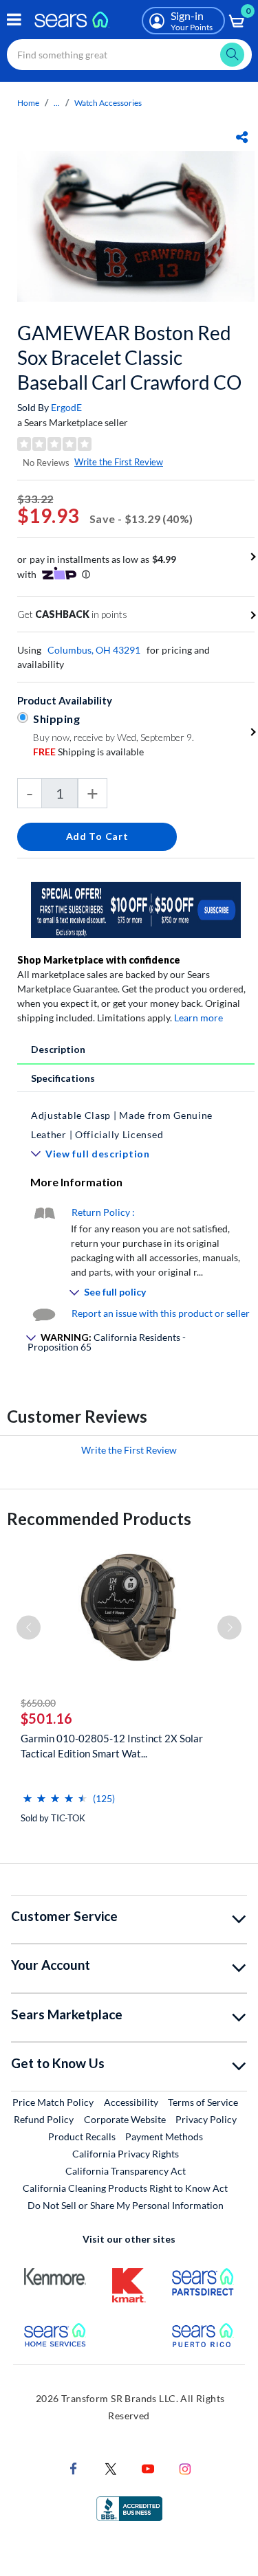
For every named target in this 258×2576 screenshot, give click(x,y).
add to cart (97, 836)
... (57, 103)
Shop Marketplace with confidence (99, 960)
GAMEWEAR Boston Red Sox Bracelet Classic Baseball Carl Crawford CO (129, 357)
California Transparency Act (126, 2171)
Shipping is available (88, 752)
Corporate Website (126, 2119)
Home (28, 103)
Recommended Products (99, 1519)
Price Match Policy (53, 2102)
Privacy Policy (206, 2119)
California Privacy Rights (126, 2154)
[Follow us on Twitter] (111, 2468)
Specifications (63, 1078)
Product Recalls (82, 2136)
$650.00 (38, 1703)
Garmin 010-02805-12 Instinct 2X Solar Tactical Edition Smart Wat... (112, 1746)
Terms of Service (203, 2102)
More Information (76, 1182)
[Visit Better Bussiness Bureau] (129, 2508)
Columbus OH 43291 (94, 650)
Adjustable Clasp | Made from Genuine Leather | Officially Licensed (122, 1125)
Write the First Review (119, 462)
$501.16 (46, 1718)
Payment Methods (164, 2136)
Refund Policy (44, 2119)
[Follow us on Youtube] (148, 2468)
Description (58, 1049)
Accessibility (131, 2102)
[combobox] (129, 55)
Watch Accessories (108, 103)
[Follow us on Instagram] (185, 2468)
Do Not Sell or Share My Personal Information (126, 2205)
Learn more (198, 1018)
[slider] (55, 1793)
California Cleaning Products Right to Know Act (125, 2188)
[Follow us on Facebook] (74, 2468)
